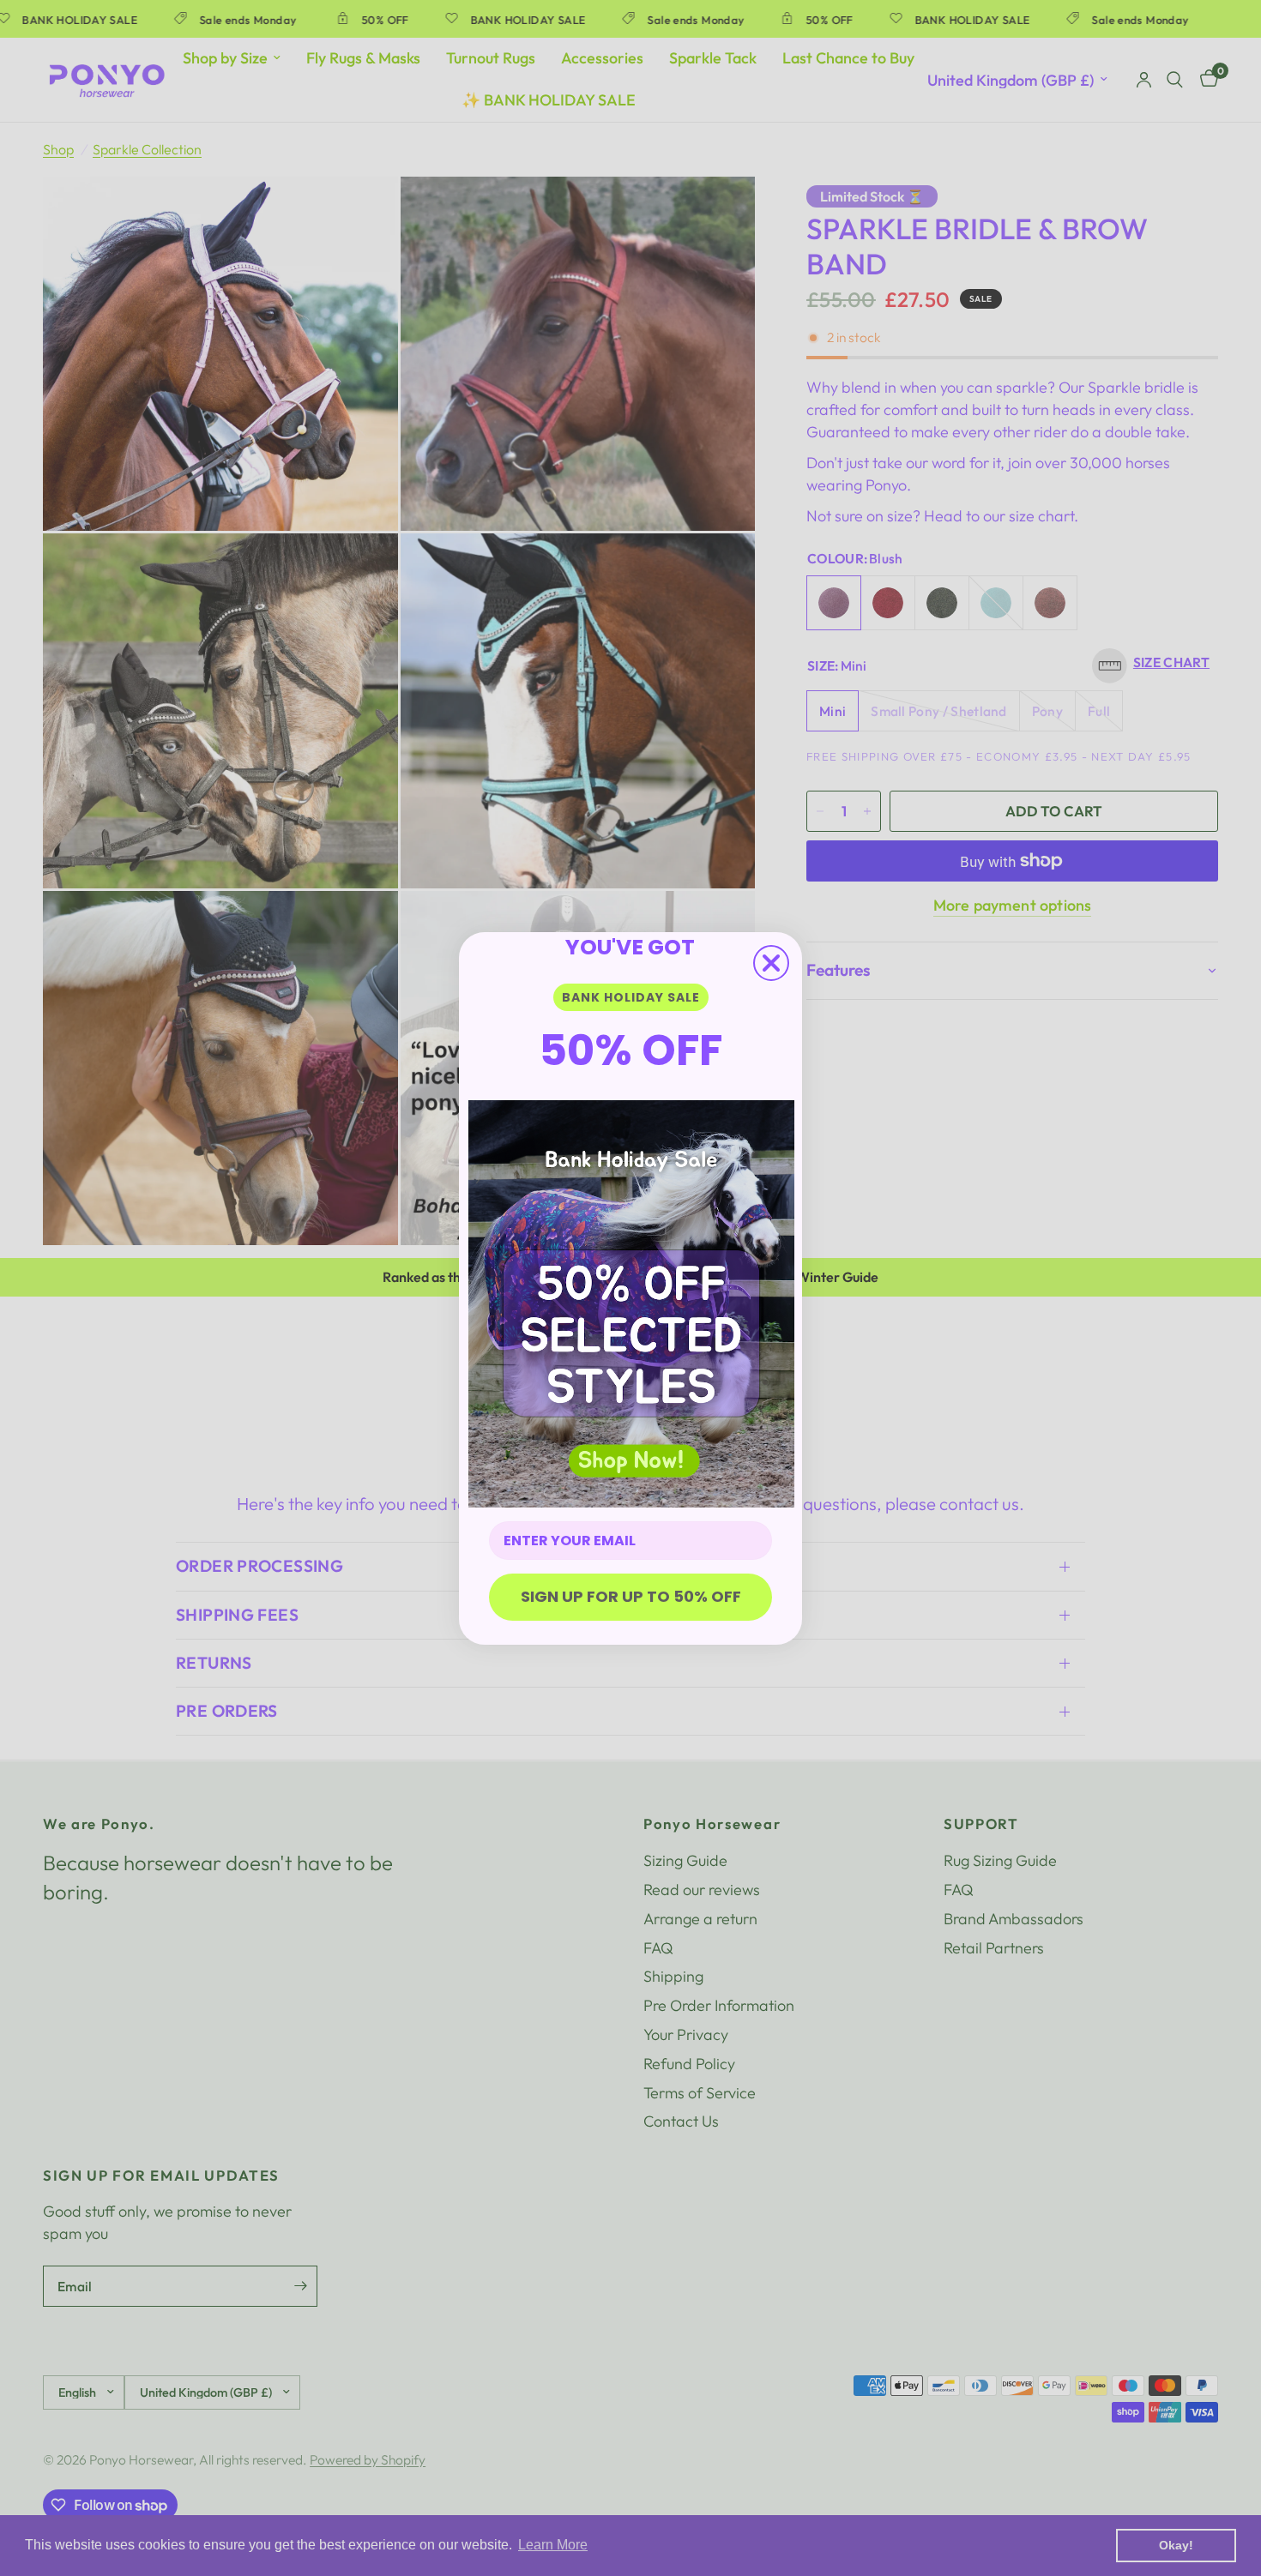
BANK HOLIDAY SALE (631, 997)
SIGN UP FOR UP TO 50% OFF (631, 1596)
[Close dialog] (771, 963)
